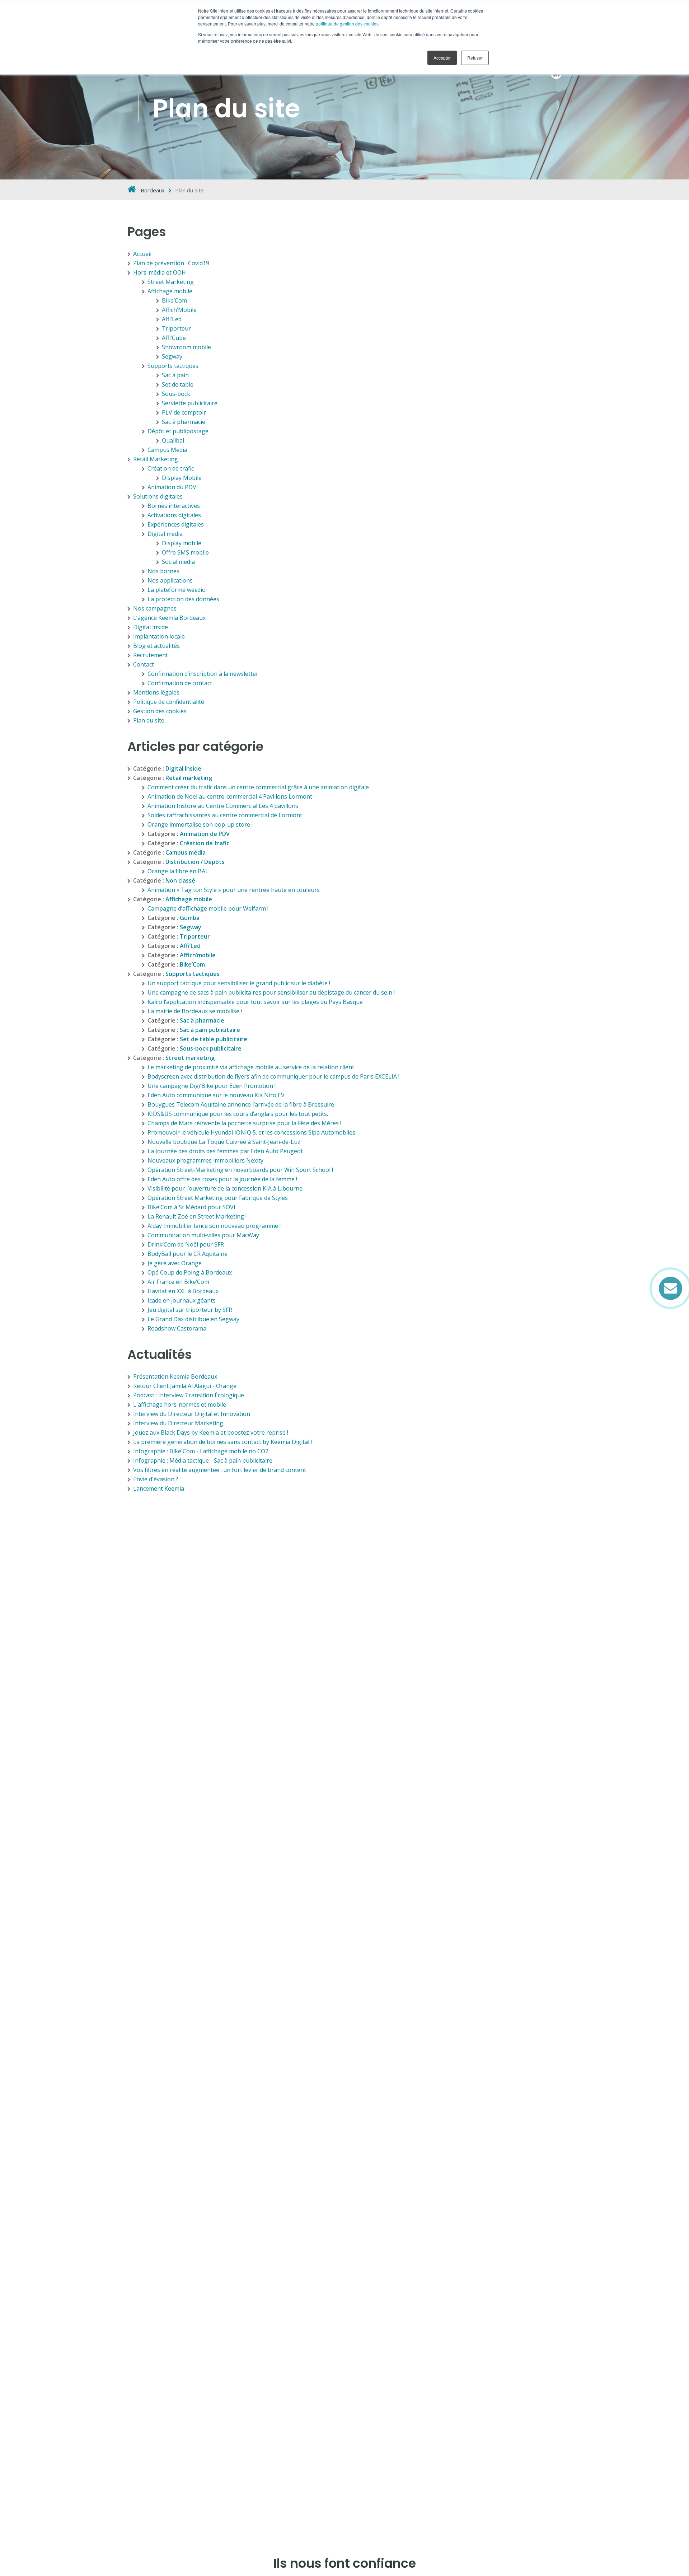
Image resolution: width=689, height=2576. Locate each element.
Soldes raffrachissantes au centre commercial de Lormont (225, 815)
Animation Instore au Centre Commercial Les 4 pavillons (223, 806)
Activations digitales (174, 515)
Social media (178, 562)
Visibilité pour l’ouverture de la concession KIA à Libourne (225, 1188)
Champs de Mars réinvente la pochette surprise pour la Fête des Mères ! (244, 1123)
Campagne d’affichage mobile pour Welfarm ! (208, 908)
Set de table (178, 384)
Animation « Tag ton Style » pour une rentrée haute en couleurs (234, 890)
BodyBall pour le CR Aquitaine (188, 1254)
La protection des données (183, 599)
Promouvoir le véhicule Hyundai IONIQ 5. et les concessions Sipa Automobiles (251, 1132)
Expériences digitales (176, 524)
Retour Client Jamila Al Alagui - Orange (185, 1386)
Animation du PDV (172, 487)
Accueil (142, 254)
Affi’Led (172, 319)
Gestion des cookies (160, 711)
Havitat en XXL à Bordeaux (183, 1291)
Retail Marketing (156, 459)
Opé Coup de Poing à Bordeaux (190, 1272)
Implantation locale (159, 636)
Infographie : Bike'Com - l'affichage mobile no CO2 (201, 1451)
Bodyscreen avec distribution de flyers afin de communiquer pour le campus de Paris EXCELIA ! (273, 1076)
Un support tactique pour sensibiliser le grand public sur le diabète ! (239, 983)
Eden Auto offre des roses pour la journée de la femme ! (222, 1179)
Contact (144, 664)
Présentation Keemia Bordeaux (175, 1376)
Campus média (186, 852)
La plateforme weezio (177, 590)
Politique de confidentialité (169, 702)
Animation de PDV (205, 834)
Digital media (165, 534)
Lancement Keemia (159, 1488)
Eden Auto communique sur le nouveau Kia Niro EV (216, 1095)
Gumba (190, 918)
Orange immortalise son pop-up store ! (200, 824)
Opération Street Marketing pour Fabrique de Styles (218, 1198)
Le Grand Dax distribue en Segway (193, 1319)
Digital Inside (183, 768)
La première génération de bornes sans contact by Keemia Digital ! (222, 1442)
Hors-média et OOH (160, 272)
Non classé (180, 880)
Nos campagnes (155, 608)
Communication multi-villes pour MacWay (203, 1235)
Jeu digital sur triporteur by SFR (190, 1310)
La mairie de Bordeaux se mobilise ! (195, 1011)
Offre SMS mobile (185, 552)
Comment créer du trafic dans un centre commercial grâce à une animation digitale (258, 787)
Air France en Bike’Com (178, 1282)
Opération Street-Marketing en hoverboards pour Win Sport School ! (240, 1170)
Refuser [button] (475, 58)
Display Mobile (182, 478)
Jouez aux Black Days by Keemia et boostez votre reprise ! (211, 1432)
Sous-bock (176, 394)
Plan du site (149, 720)
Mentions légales (156, 692)
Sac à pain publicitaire (210, 1030)
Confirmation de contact (180, 683)
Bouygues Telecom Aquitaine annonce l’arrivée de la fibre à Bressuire (241, 1104)
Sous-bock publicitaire (211, 1048)
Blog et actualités (156, 646)
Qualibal (173, 440)
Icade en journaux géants (182, 1300)
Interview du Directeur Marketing (178, 1423)
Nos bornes (163, 571)
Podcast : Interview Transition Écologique (189, 1395)
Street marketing (190, 1058)
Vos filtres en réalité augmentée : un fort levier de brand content (220, 1470)
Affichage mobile (170, 291)
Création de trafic (171, 468)
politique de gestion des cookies (347, 24)
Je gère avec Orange (175, 1263)
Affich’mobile (198, 955)
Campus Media (167, 450)
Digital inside (151, 627)
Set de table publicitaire (214, 1039)
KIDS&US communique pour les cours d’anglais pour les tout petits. (238, 1114)
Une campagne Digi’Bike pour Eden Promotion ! (212, 1086)
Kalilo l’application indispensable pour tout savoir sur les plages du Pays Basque (255, 1002)
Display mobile (182, 543)
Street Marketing (171, 282)
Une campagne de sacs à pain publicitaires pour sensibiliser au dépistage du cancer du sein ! (271, 992)
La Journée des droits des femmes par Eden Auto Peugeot (225, 1151)
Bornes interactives (174, 506)
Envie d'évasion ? (156, 1479)
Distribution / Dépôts (195, 862)
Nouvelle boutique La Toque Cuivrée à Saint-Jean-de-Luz (224, 1142)
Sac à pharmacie (184, 422)
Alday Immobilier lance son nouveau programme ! (214, 1226)
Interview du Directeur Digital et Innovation (192, 1414)
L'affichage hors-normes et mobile (180, 1404)
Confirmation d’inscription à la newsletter (203, 674)
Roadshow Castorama (177, 1328)
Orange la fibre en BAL (178, 871)
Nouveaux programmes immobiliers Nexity (205, 1160)
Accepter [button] (442, 58)
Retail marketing (189, 778)
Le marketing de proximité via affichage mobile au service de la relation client (251, 1067)
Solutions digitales (158, 496)
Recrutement (151, 655)
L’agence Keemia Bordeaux (169, 618)
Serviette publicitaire (190, 403)
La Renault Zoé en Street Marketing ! (197, 1216)
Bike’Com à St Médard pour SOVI (191, 1207)
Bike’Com (174, 300)
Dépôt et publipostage (178, 431)
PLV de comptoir (184, 412)
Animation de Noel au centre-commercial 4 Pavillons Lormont (230, 796)
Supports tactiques (173, 366)
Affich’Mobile (179, 310)
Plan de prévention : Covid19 (171, 263)
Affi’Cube (174, 338)
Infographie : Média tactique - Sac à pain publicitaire (203, 1460)
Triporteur (176, 328)
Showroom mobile (186, 347)
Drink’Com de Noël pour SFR (186, 1244)
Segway (172, 356)
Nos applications (170, 580)
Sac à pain (175, 375)
